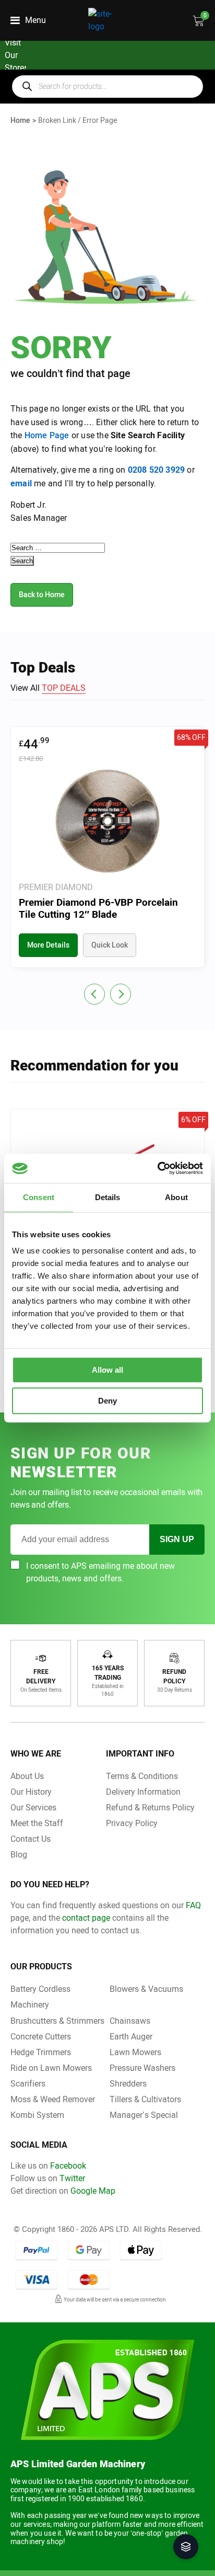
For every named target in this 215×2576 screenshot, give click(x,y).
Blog (19, 1855)
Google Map (93, 2191)
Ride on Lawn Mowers (51, 2068)
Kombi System (37, 2115)
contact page (86, 1918)
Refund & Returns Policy (150, 1808)
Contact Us (31, 1839)
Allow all (107, 1370)
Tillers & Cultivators (145, 2099)
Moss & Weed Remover (53, 2099)
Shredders (128, 2084)
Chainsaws (130, 2021)
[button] (186, 2547)
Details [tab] (108, 1197)
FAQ (193, 1905)
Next (121, 994)
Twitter (72, 2178)
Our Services (33, 1808)
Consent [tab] (39, 1197)
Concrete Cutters (41, 2037)
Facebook (68, 2166)
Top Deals (64, 688)
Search (22, 561)
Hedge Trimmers (41, 2052)
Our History (31, 1792)
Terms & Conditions (142, 1776)
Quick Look (110, 945)
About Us (27, 1776)
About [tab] (176, 1197)
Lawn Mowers (135, 2052)
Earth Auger (131, 2037)
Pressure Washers (142, 2068)
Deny (107, 1401)
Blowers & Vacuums (146, 1989)
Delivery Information (143, 1792)
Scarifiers (28, 2084)
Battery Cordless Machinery (40, 1997)
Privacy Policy (132, 1823)
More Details (48, 945)
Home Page (47, 435)
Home (20, 121)
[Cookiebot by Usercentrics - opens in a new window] (157, 1168)
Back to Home (42, 595)
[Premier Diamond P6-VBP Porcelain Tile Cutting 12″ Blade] (107, 847)
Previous (94, 994)
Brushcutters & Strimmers (57, 2021)
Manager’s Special (144, 2115)
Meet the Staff (37, 1823)
